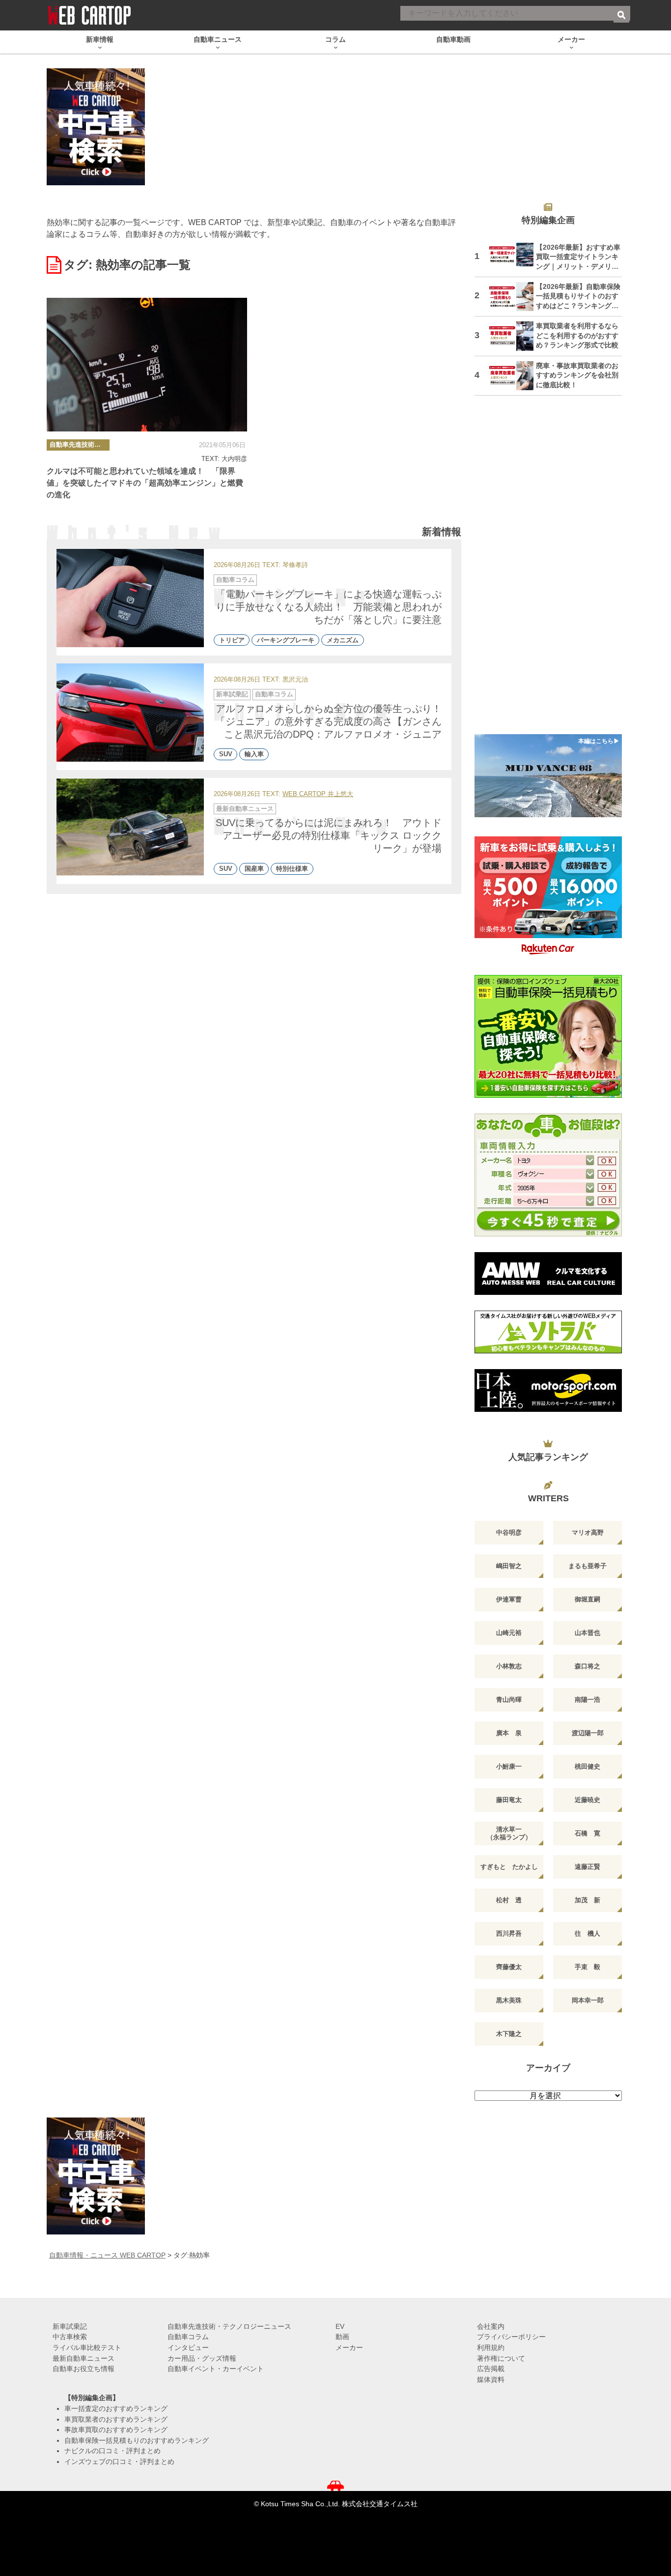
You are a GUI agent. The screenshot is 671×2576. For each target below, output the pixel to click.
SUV (226, 755)
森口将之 (587, 1666)
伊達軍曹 (509, 1599)
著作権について (501, 2358)
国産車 (254, 869)
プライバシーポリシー (511, 2337)
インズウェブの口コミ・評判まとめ (119, 2462)
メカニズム (343, 640)
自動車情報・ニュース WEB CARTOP (107, 2255)
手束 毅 (587, 1967)
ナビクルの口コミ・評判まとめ (112, 2451)
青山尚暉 (509, 1700)
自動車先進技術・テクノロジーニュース (80, 444)
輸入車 (254, 755)
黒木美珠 (509, 2000)
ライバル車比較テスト (87, 2347)
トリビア (232, 640)
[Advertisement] (548, 571)
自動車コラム (235, 580)
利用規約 (491, 2347)
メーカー (349, 2347)
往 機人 (587, 1933)
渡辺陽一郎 (588, 1733)
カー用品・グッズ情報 (202, 2358)
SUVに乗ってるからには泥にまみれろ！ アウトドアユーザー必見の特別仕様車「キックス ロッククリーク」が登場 (329, 835)
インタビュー (188, 2347)
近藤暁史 (587, 1800)
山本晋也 (587, 1633)
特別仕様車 (292, 869)
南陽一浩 (587, 1700)
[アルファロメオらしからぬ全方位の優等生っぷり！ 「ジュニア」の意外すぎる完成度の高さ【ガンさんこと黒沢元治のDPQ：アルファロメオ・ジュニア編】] (130, 713)
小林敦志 (509, 1666)
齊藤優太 (509, 1967)
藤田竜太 (509, 1800)
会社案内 (491, 2326)
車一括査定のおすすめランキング (116, 2408)
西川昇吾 (509, 1933)
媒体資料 (491, 2379)
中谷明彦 (509, 1532)
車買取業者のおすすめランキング (116, 2419)
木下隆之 (509, 2034)
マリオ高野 (588, 1532)
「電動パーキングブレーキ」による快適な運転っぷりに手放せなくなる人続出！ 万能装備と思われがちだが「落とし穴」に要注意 (329, 607)
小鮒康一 (509, 1766)
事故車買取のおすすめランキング (116, 2430)
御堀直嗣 (587, 1599)
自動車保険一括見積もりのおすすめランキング (137, 2440)
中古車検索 (70, 2337)
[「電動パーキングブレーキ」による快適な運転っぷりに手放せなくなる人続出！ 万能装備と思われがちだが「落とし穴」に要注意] (130, 598)
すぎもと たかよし (509, 1867)
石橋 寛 (587, 1833)
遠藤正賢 (587, 1867)
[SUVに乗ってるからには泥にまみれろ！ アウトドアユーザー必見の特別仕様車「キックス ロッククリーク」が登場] (130, 827)
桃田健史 (587, 1766)
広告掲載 (491, 2369)
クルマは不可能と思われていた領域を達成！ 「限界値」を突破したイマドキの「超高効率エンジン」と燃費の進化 (145, 483)
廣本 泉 (509, 1733)
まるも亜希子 (587, 1566)
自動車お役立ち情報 (84, 2369)
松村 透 (509, 1900)
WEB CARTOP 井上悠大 (318, 794)
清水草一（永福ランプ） (509, 1833)
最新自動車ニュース (245, 809)
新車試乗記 (232, 694)
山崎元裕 (509, 1633)
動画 (342, 2337)
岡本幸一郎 (588, 2000)
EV (340, 2326)
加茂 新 (587, 1900)
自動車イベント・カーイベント (216, 2369)
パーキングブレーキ (286, 640)
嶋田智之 (509, 1566)
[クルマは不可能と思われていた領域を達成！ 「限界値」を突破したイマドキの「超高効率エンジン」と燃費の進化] (147, 365)
